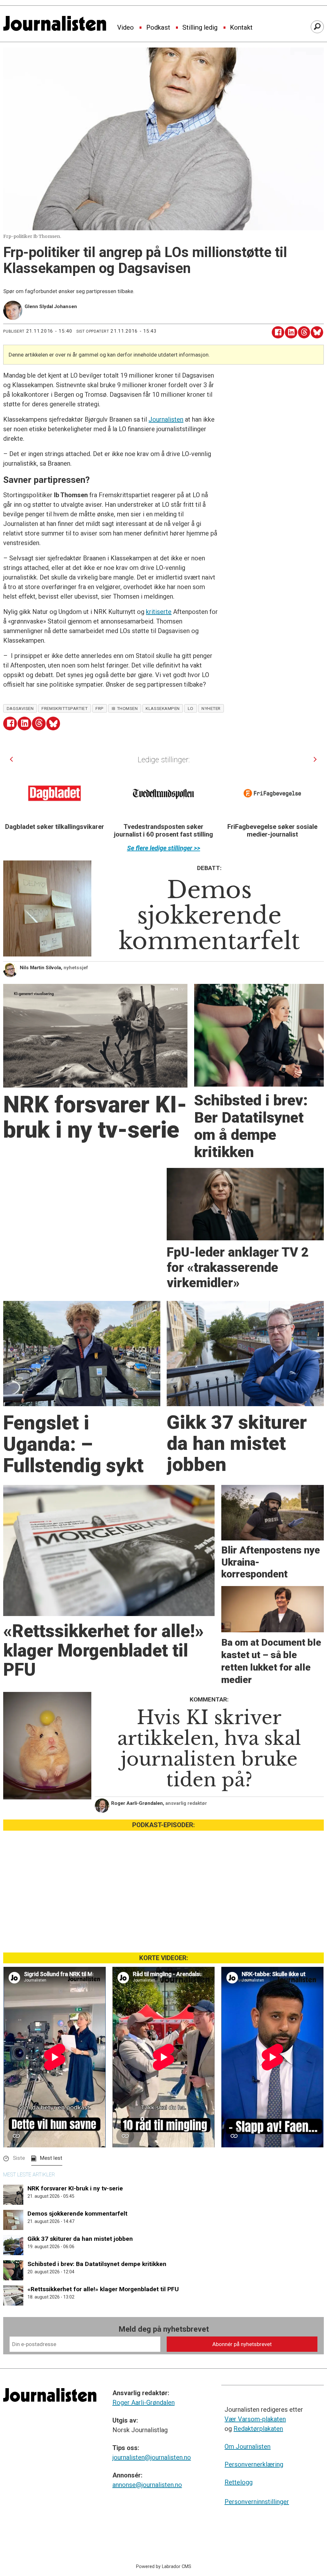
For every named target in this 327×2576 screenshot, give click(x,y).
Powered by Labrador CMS (164, 2567)
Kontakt (241, 28)
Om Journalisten (247, 2447)
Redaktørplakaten (258, 2429)
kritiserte (159, 612)
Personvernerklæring (254, 2464)
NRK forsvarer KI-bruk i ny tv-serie (75, 2188)
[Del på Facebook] (278, 332)
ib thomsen (125, 708)
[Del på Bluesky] (317, 332)
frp (100, 708)
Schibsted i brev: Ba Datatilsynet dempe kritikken (97, 2264)
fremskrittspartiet (65, 708)
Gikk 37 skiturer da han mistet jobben (80, 2239)
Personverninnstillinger (257, 2502)
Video (125, 28)
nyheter (211, 708)
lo (191, 708)
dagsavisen (20, 708)
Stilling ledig (200, 28)
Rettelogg (239, 2482)
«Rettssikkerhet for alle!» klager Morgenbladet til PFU (103, 2289)
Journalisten (166, 419)
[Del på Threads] (304, 332)
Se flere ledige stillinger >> (164, 848)
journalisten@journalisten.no (152, 2457)
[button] (11, 759)
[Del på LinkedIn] (291, 332)
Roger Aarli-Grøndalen (144, 2403)
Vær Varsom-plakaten (255, 2419)
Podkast (158, 28)
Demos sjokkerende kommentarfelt (77, 2214)
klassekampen (163, 708)
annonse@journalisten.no (147, 2485)
